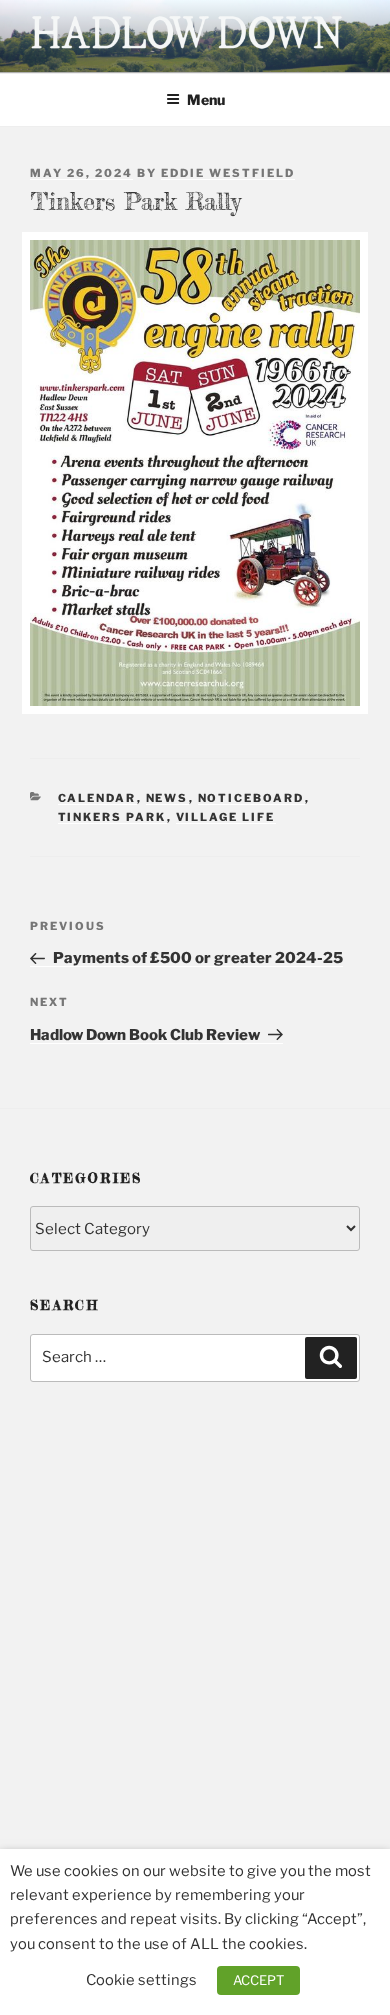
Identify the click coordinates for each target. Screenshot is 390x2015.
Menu (206, 99)
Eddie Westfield (228, 173)
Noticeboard (251, 798)
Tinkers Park (112, 817)
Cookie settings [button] (141, 1980)
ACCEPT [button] (258, 1980)
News (167, 798)
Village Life (226, 817)
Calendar (97, 798)
